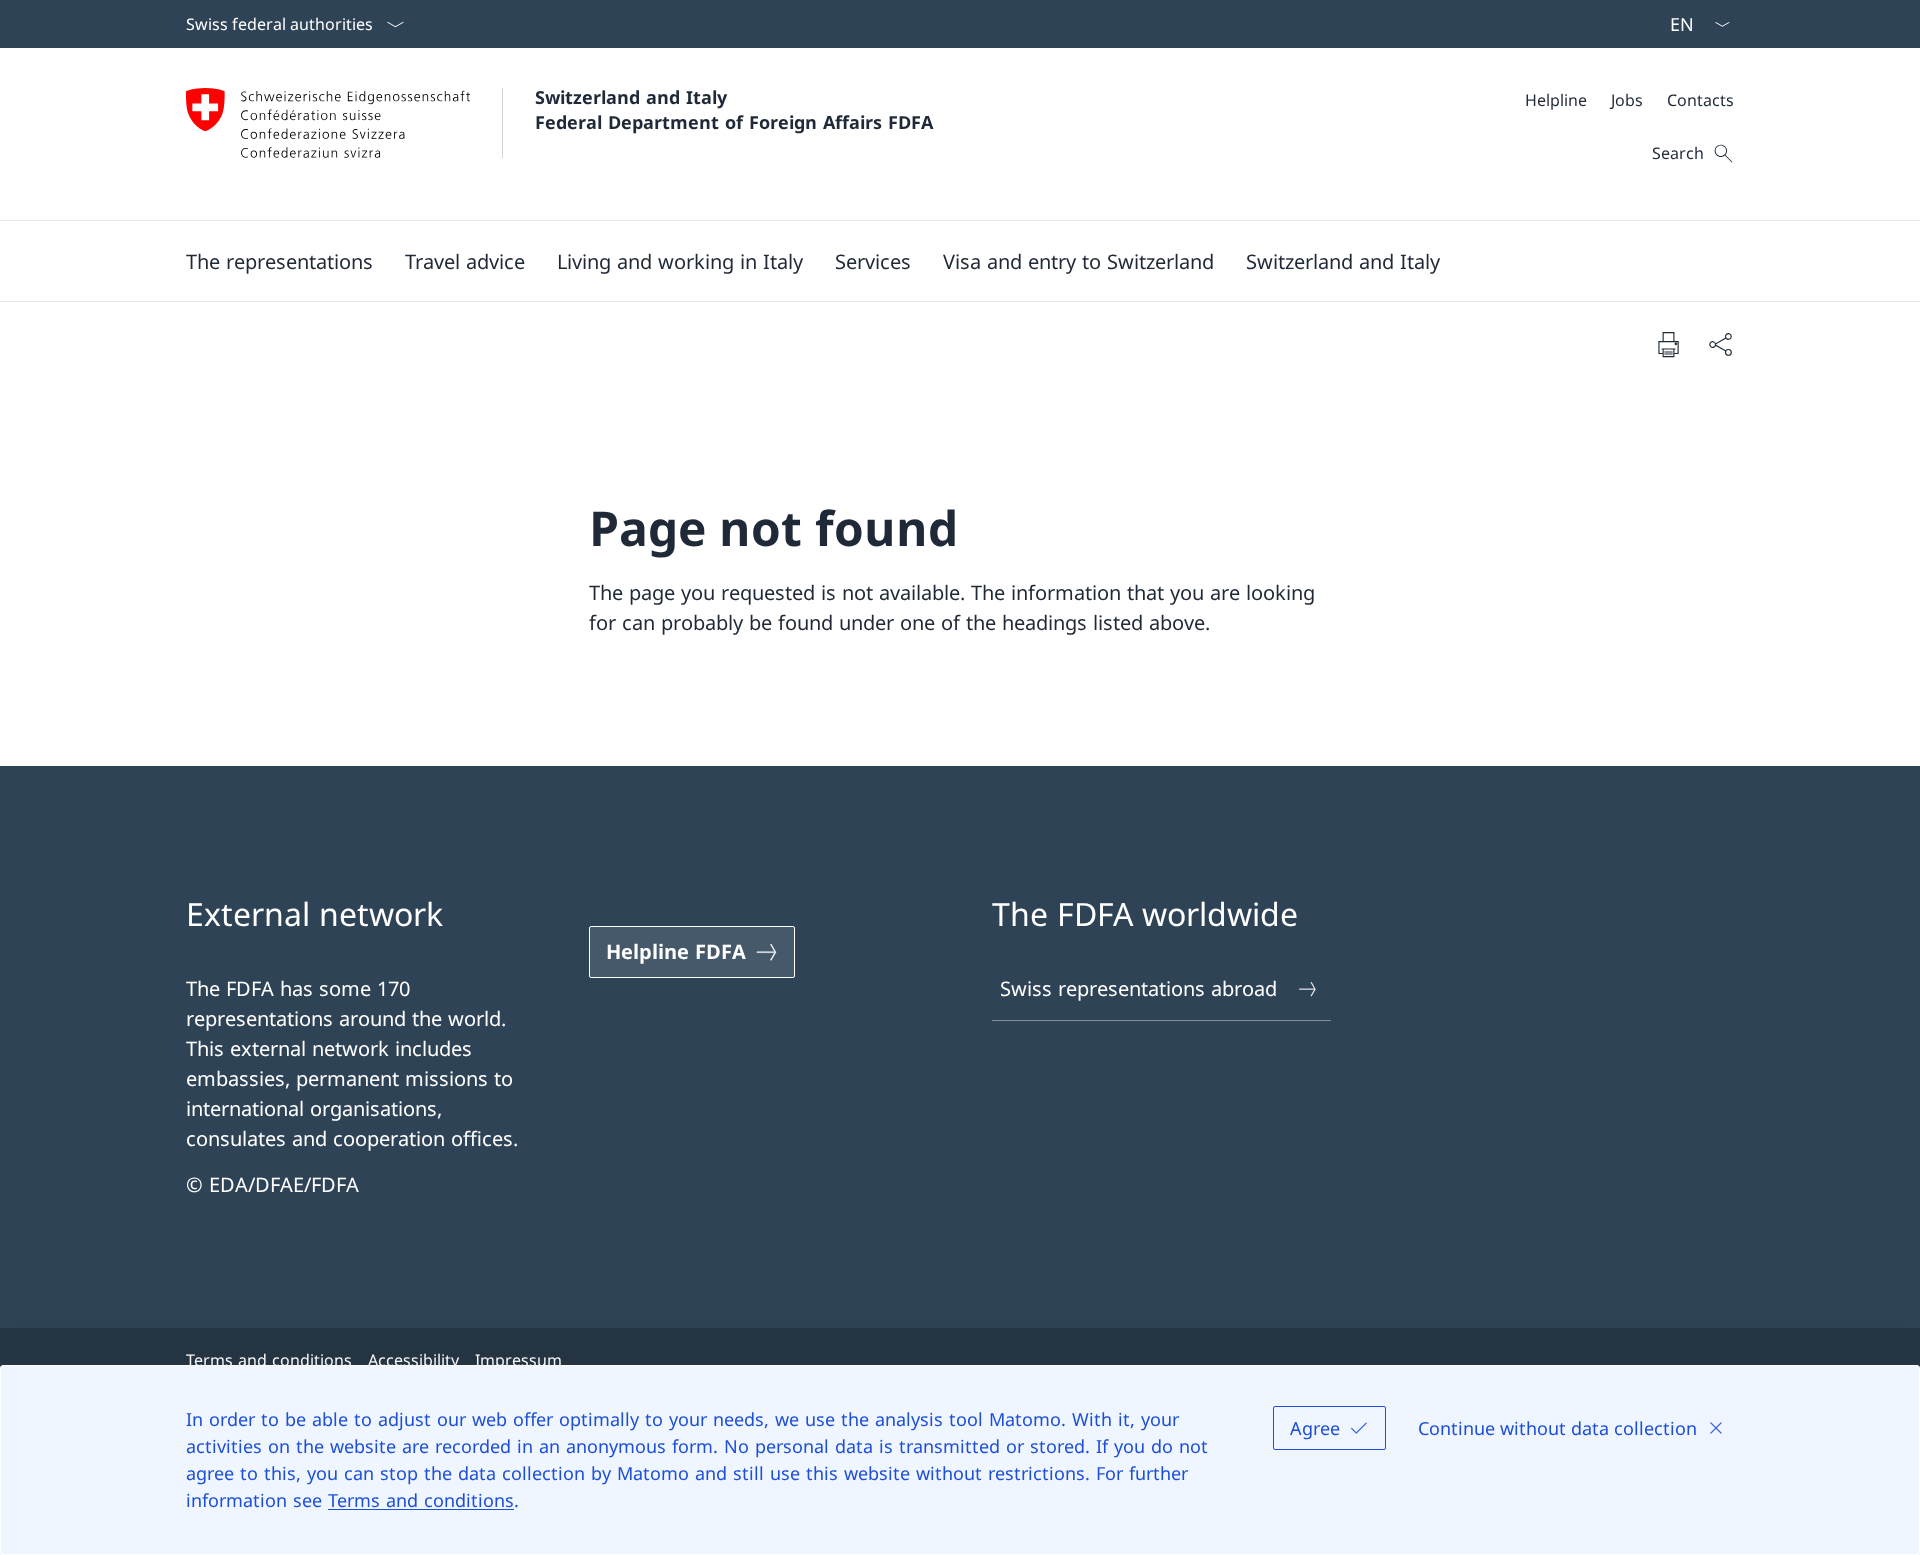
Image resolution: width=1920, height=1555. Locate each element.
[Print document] (1668, 344)
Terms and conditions (421, 1500)
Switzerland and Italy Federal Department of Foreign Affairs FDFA (734, 109)
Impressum (518, 1360)
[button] (279, 261)
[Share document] (1720, 344)
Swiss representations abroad (1138, 988)
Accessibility (413, 1360)
